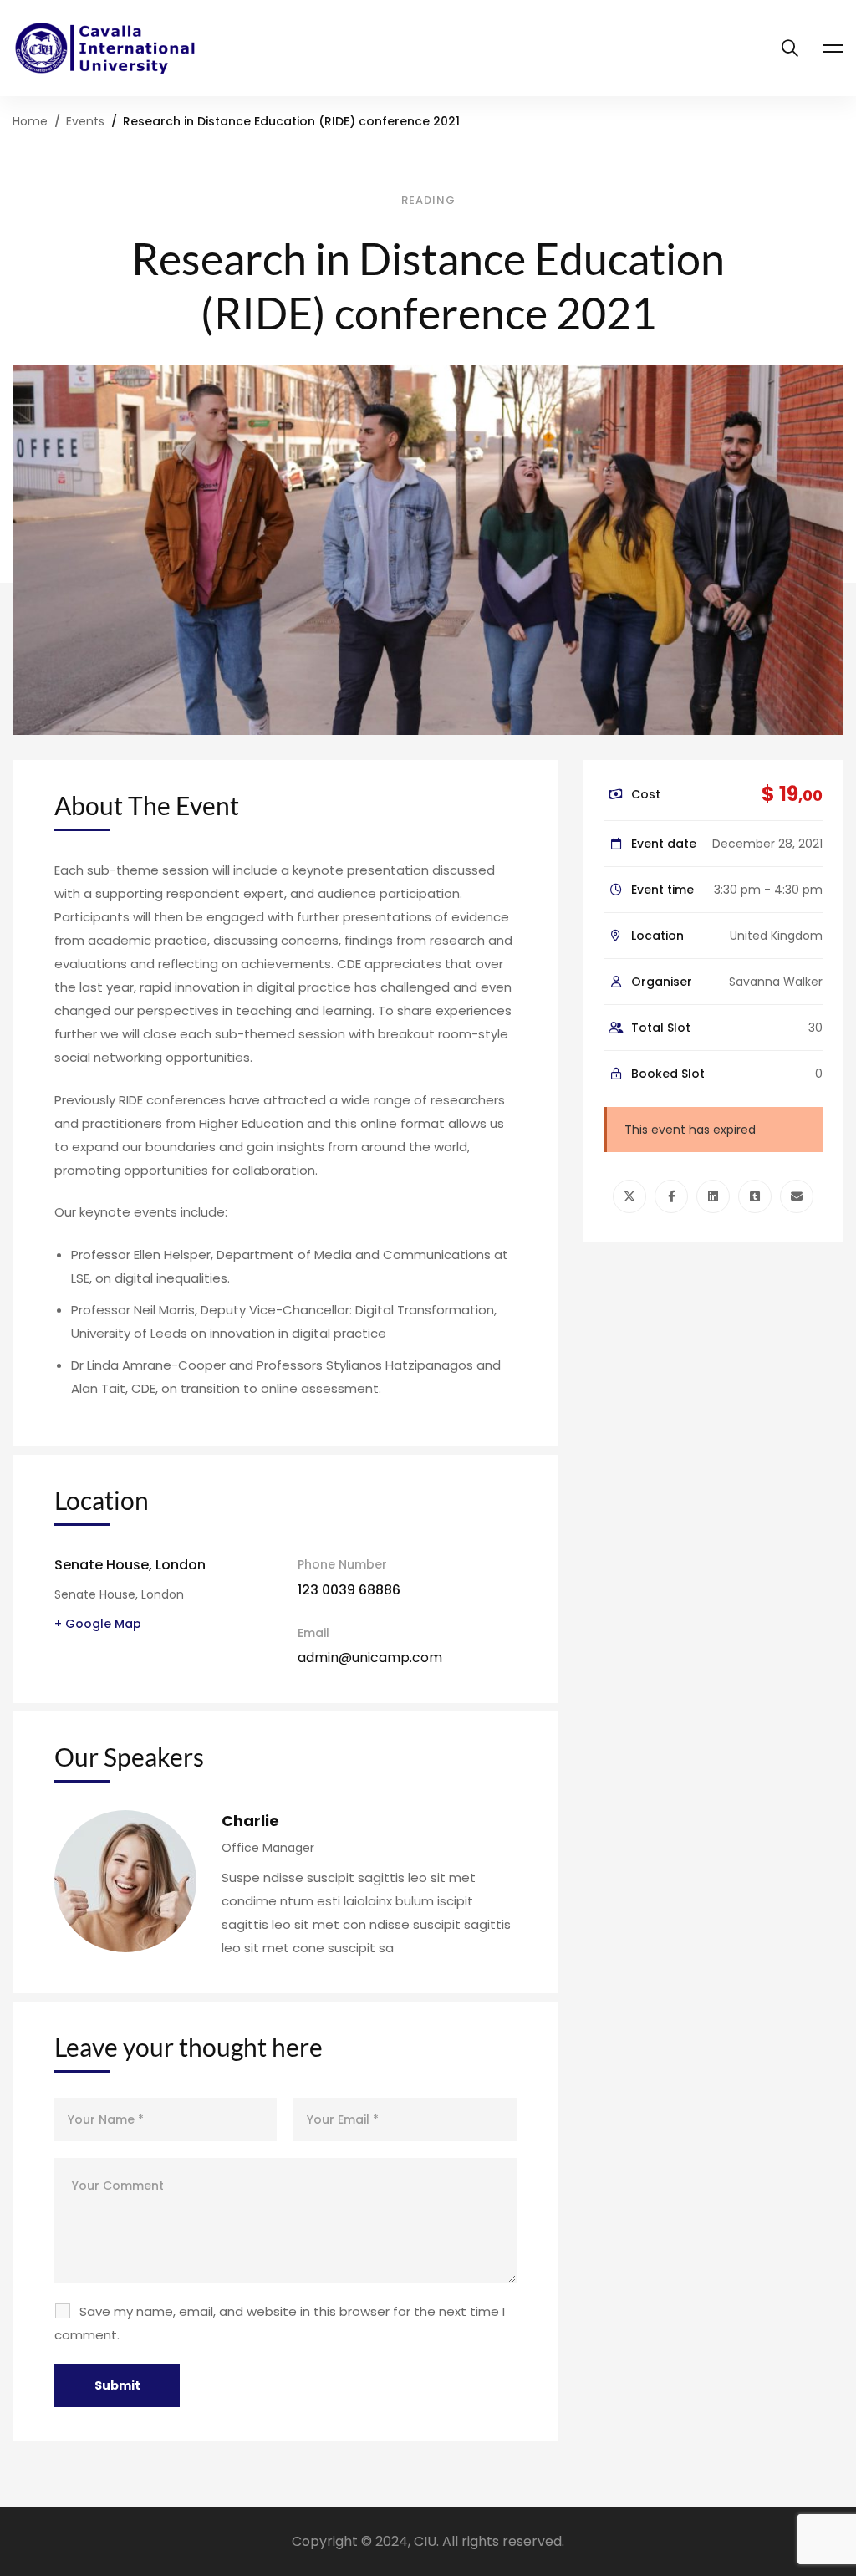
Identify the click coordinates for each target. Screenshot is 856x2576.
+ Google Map (98, 1624)
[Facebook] (671, 1196)
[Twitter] (629, 1196)
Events (85, 121)
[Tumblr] (755, 1196)
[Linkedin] (713, 1196)
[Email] (797, 1196)
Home (30, 121)
